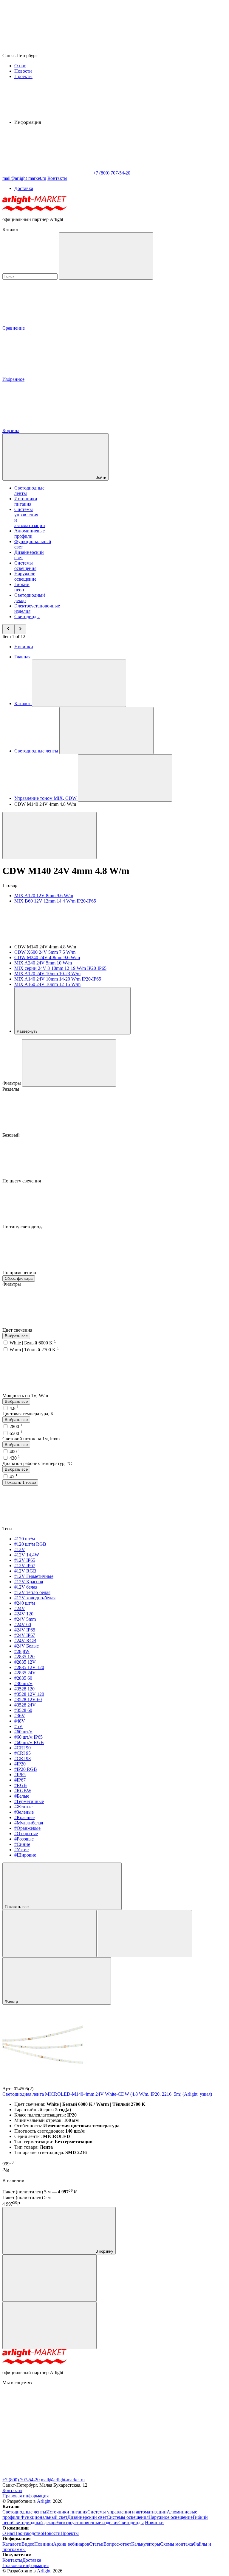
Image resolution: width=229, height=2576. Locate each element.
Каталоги (12, 2544)
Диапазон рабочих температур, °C (37, 1463)
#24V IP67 (25, 1635)
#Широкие (25, 1855)
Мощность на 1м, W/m (26, 1395)
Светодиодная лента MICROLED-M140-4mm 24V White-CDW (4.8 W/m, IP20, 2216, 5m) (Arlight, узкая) (107, 2094)
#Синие (22, 1844)
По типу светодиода (24, 1227)
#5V (18, 1726)
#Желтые (23, 1807)
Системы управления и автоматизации (127, 2512)
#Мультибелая (29, 1823)
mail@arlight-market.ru (63, 2480)
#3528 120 (24, 1689)
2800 (16, 1426)
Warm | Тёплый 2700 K (34, 1350)
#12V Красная (29, 1582)
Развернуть (28, 1031)
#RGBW (23, 1791)
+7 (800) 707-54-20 (21, 2480)
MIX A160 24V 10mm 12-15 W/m (47, 984)
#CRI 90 (23, 1748)
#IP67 (20, 1780)
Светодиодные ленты (24, 2512)
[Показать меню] (79, 683)
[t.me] (47, 2428)
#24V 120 (24, 1614)
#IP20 (20, 1764)
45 (14, 1476)
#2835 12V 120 (29, 1667)
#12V (20, 1549)
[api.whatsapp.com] (137, 2428)
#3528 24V (25, 1705)
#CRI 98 (23, 1758)
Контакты (57, 178)
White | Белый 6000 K (33, 1343)
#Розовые (24, 1839)
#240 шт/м (25, 1603)
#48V (20, 1721)
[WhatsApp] (47, 173)
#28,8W (22, 1651)
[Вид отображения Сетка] (49, 1934)
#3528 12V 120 (29, 1694)
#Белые (22, 1796)
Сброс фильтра (19, 1278)
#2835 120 (24, 1657)
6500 (16, 1433)
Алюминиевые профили (30, 533)
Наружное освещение (25, 576)
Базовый (12, 1135)
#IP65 (20, 1775)
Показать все (17, 1907)
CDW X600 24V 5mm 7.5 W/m (45, 952)
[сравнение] (49, 2278)
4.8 (14, 1408)
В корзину (104, 2251)
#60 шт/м (23, 1732)
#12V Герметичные (34, 1576)
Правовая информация (25, 2496)
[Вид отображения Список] (145, 1934)
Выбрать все (16, 1336)
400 (15, 1451)
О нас (20, 66)
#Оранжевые (27, 1828)
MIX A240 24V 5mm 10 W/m (43, 963)
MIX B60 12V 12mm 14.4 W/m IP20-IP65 (55, 901)
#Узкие (21, 1850)
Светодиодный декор (34, 2523)
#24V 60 (23, 1624)
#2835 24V (25, 1673)
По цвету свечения (22, 1181)
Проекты (23, 76)
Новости (23, 71)
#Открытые (26, 1834)
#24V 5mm (25, 1619)
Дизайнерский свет (87, 2517)
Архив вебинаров (71, 2544)
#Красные (24, 1817)
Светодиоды (27, 617)
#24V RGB (25, 1641)
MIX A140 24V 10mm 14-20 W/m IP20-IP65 (58, 979)
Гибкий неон (22, 587)
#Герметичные (29, 1801)
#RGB (21, 1785)
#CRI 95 (23, 1753)
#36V (20, 1716)
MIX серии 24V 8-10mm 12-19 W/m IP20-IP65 (60, 968)
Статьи (96, 2544)
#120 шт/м (25, 1539)
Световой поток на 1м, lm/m (31, 1439)
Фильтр (12, 2001)
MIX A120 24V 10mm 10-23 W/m (47, 974)
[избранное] (49, 2325)
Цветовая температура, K (28, 1414)
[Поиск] (106, 256)
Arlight (44, 2501)
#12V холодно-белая (35, 1598)
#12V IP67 (25, 1566)
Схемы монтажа (177, 2544)
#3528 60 (23, 1710)
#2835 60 (23, 1678)
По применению (20, 1273)
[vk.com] (47, 2474)
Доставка (24, 188)
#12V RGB (25, 1571)
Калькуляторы (146, 2544)
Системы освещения (25, 566)
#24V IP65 (25, 1630)
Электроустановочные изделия (87, 2523)
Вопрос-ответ (117, 2544)
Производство (28, 2533)
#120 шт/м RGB (30, 1544)
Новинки (24, 647)
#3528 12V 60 (28, 1700)
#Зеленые (24, 1812)
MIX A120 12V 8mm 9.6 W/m (44, 896)
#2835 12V (25, 1662)
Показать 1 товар (20, 1482)
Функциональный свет (44, 2517)
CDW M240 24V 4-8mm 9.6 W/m (47, 957)
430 (15, 1458)
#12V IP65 (25, 1560)
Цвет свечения (18, 1330)
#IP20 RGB (26, 1769)
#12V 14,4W (27, 1555)
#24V (20, 1608)
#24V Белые (27, 1646)
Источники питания (26, 501)
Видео (28, 2544)
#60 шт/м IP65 (28, 1737)
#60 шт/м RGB (29, 1742)
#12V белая (26, 1587)
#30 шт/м (23, 1683)
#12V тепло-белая (32, 1592)
